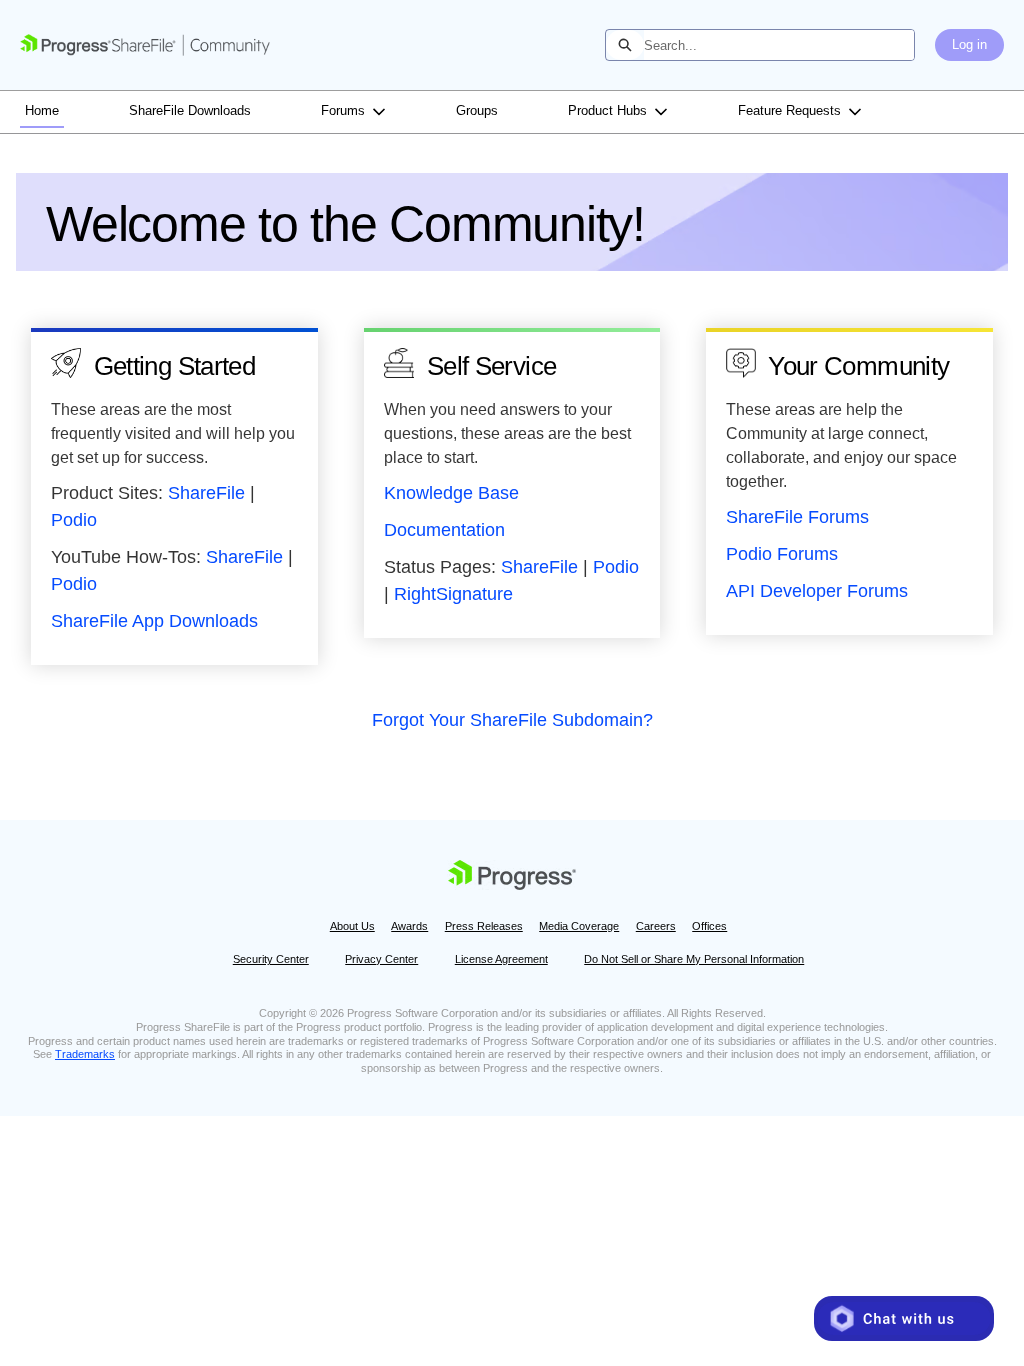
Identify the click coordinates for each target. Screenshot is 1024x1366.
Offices (709, 926)
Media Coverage (579, 926)
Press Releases (484, 926)
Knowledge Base (451, 493)
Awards (409, 926)
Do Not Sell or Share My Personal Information (694, 959)
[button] (904, 1318)
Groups (477, 110)
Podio (74, 520)
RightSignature (453, 594)
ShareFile (206, 493)
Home (42, 110)
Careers (656, 926)
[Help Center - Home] (145, 45)
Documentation (444, 530)
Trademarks (85, 1054)
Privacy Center (381, 959)
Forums (343, 110)
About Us (352, 926)
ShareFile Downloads (190, 110)
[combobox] (779, 45)
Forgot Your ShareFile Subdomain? (512, 720)
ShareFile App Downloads (154, 621)
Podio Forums (782, 554)
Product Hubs (607, 110)
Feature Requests (789, 110)
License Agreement (501, 959)
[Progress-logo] (512, 878)
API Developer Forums (817, 591)
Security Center (271, 959)
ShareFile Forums (797, 517)
